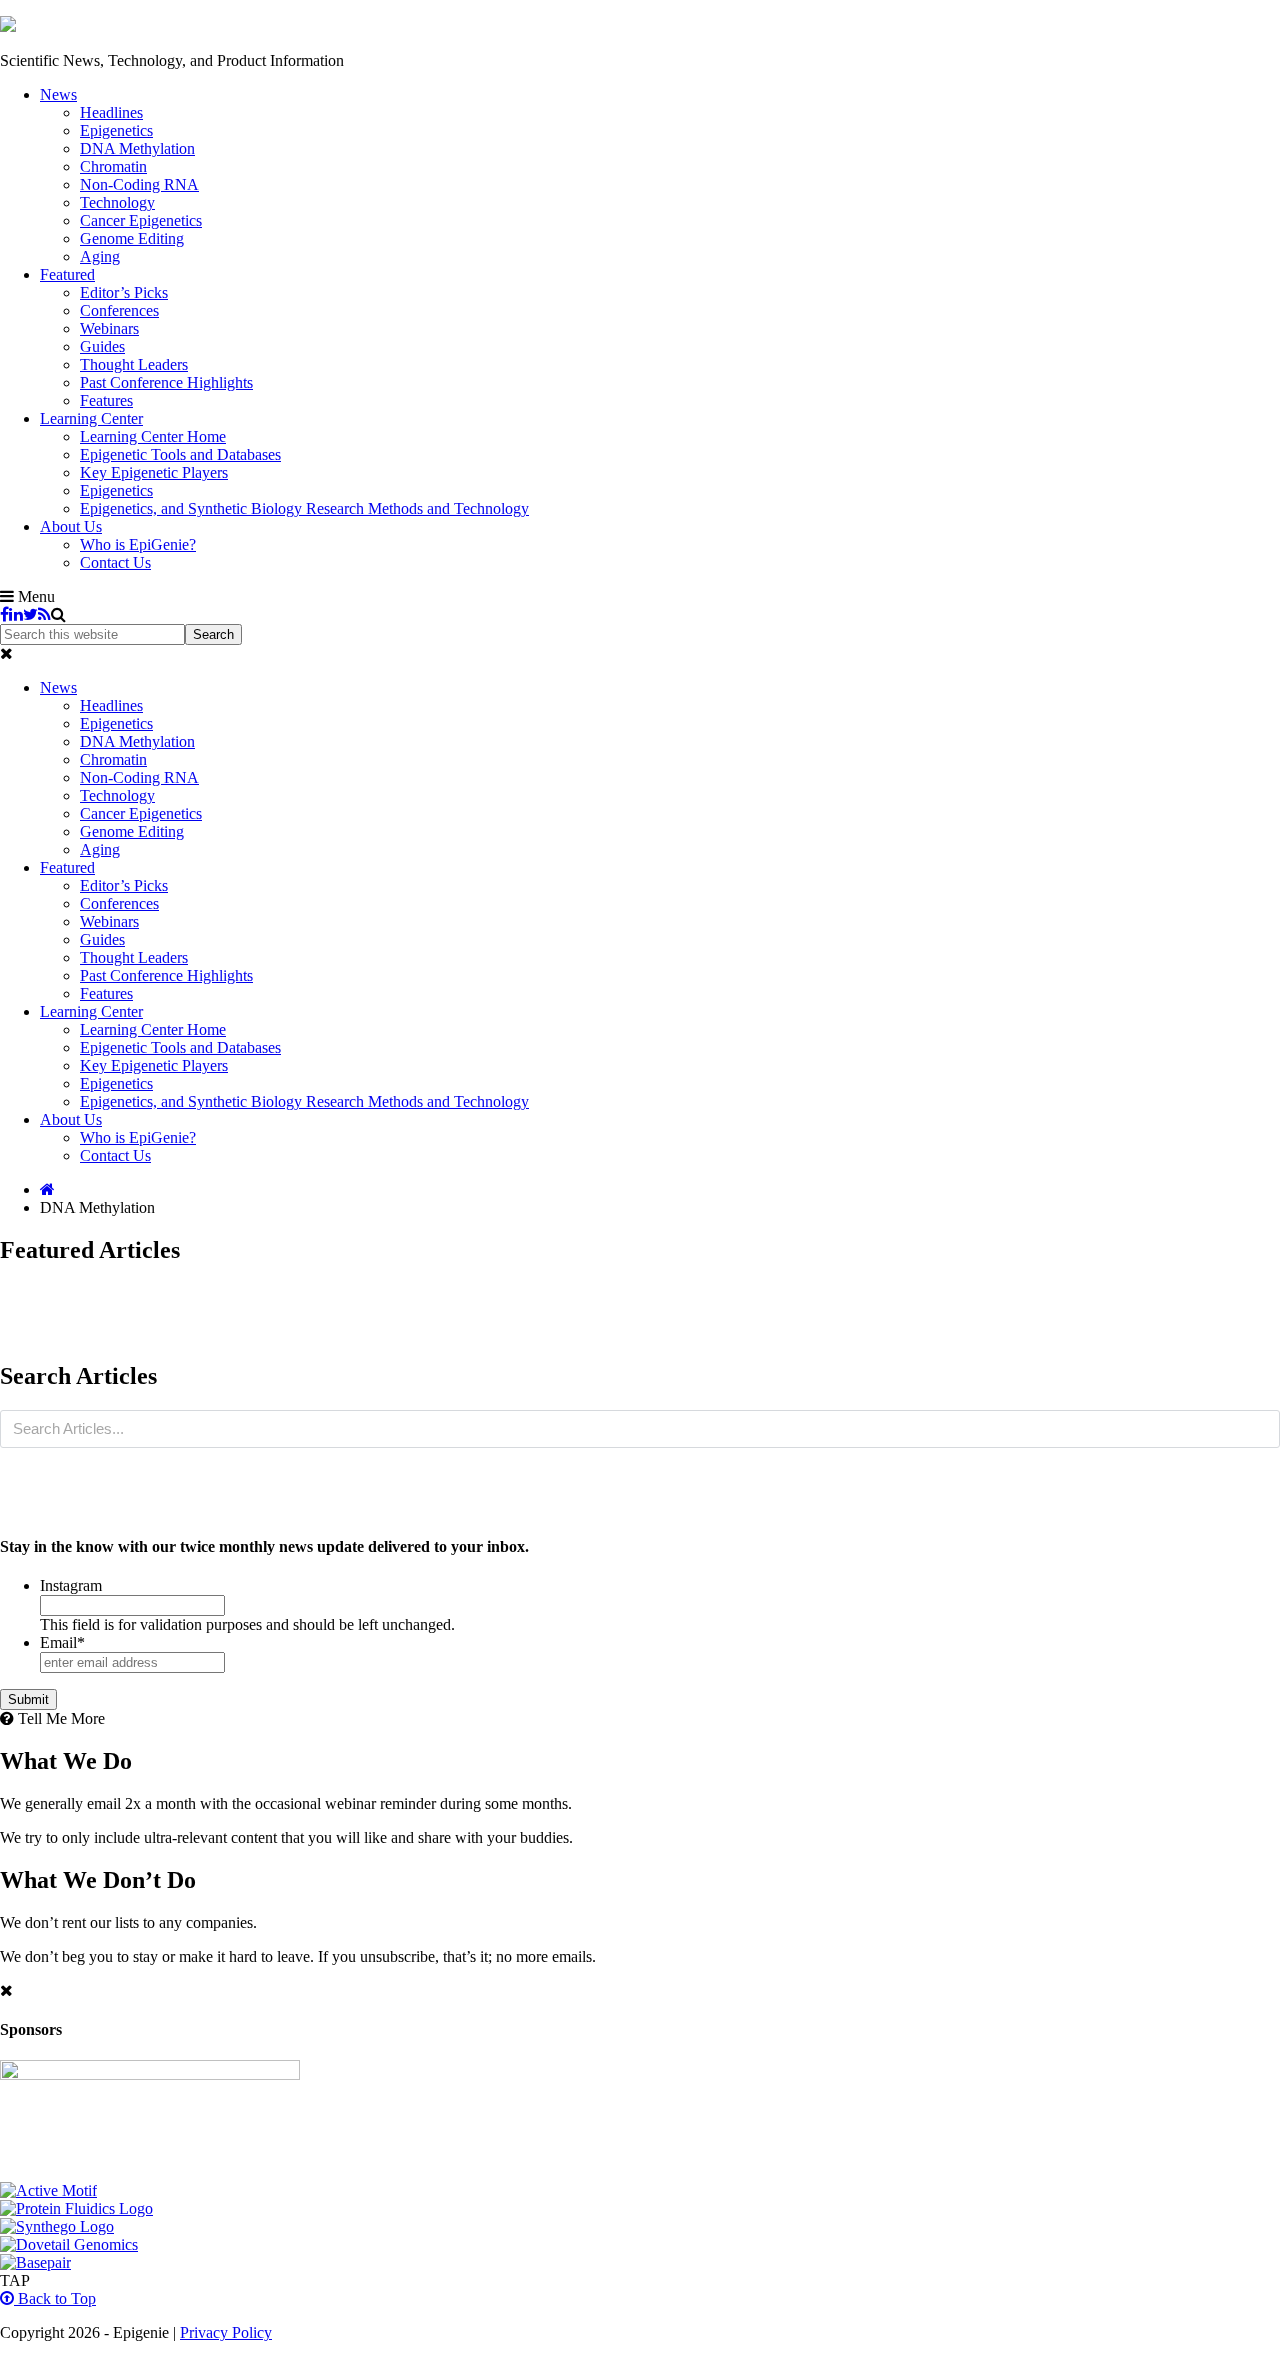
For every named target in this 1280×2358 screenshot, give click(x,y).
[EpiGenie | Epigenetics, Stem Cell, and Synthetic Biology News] (8, 26)
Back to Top (55, 2298)
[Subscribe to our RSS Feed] (44, 614)
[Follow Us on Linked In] (16, 614)
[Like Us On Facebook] (4, 614)
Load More (640, 1316)
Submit (28, 1699)
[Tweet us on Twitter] (30, 614)
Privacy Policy (226, 2332)
